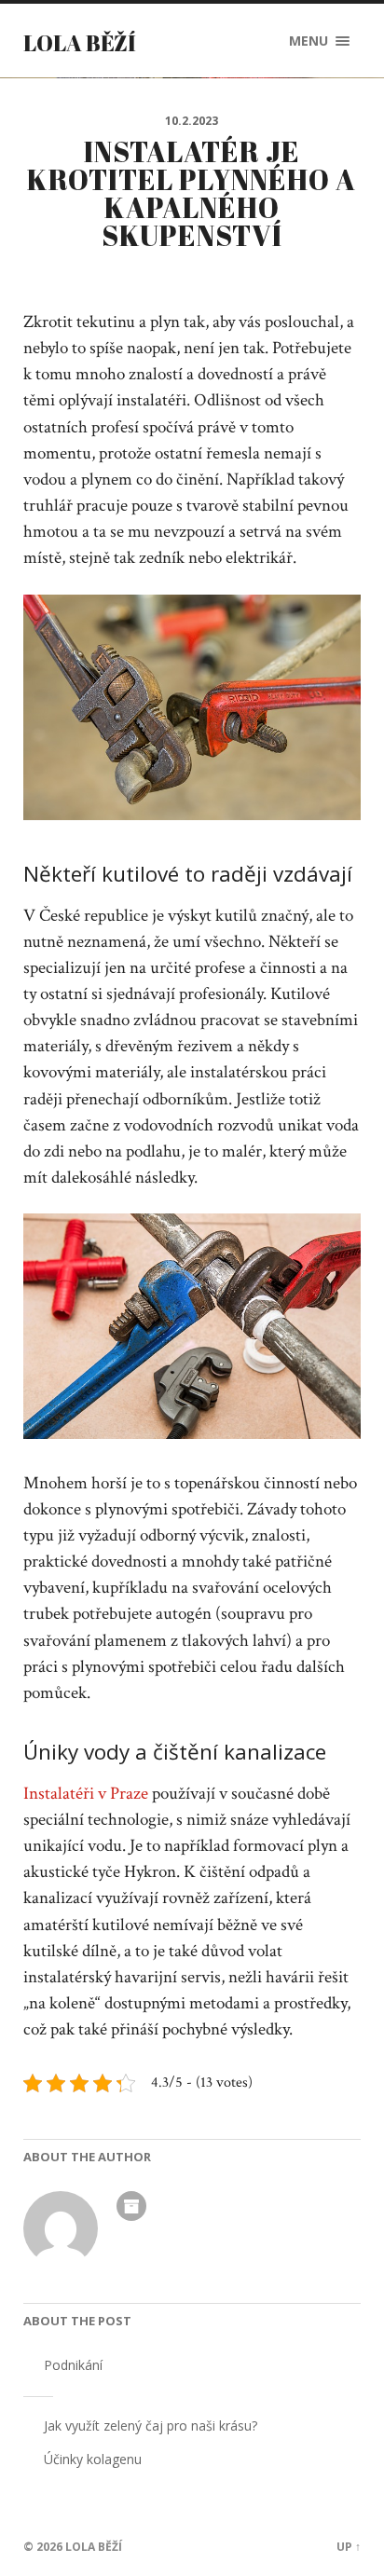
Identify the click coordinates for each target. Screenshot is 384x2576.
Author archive (131, 2206)
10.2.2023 (192, 121)
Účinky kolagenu (93, 2459)
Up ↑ (349, 2547)
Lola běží (80, 43)
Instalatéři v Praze (86, 1794)
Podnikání (73, 2365)
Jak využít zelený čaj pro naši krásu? (151, 2425)
